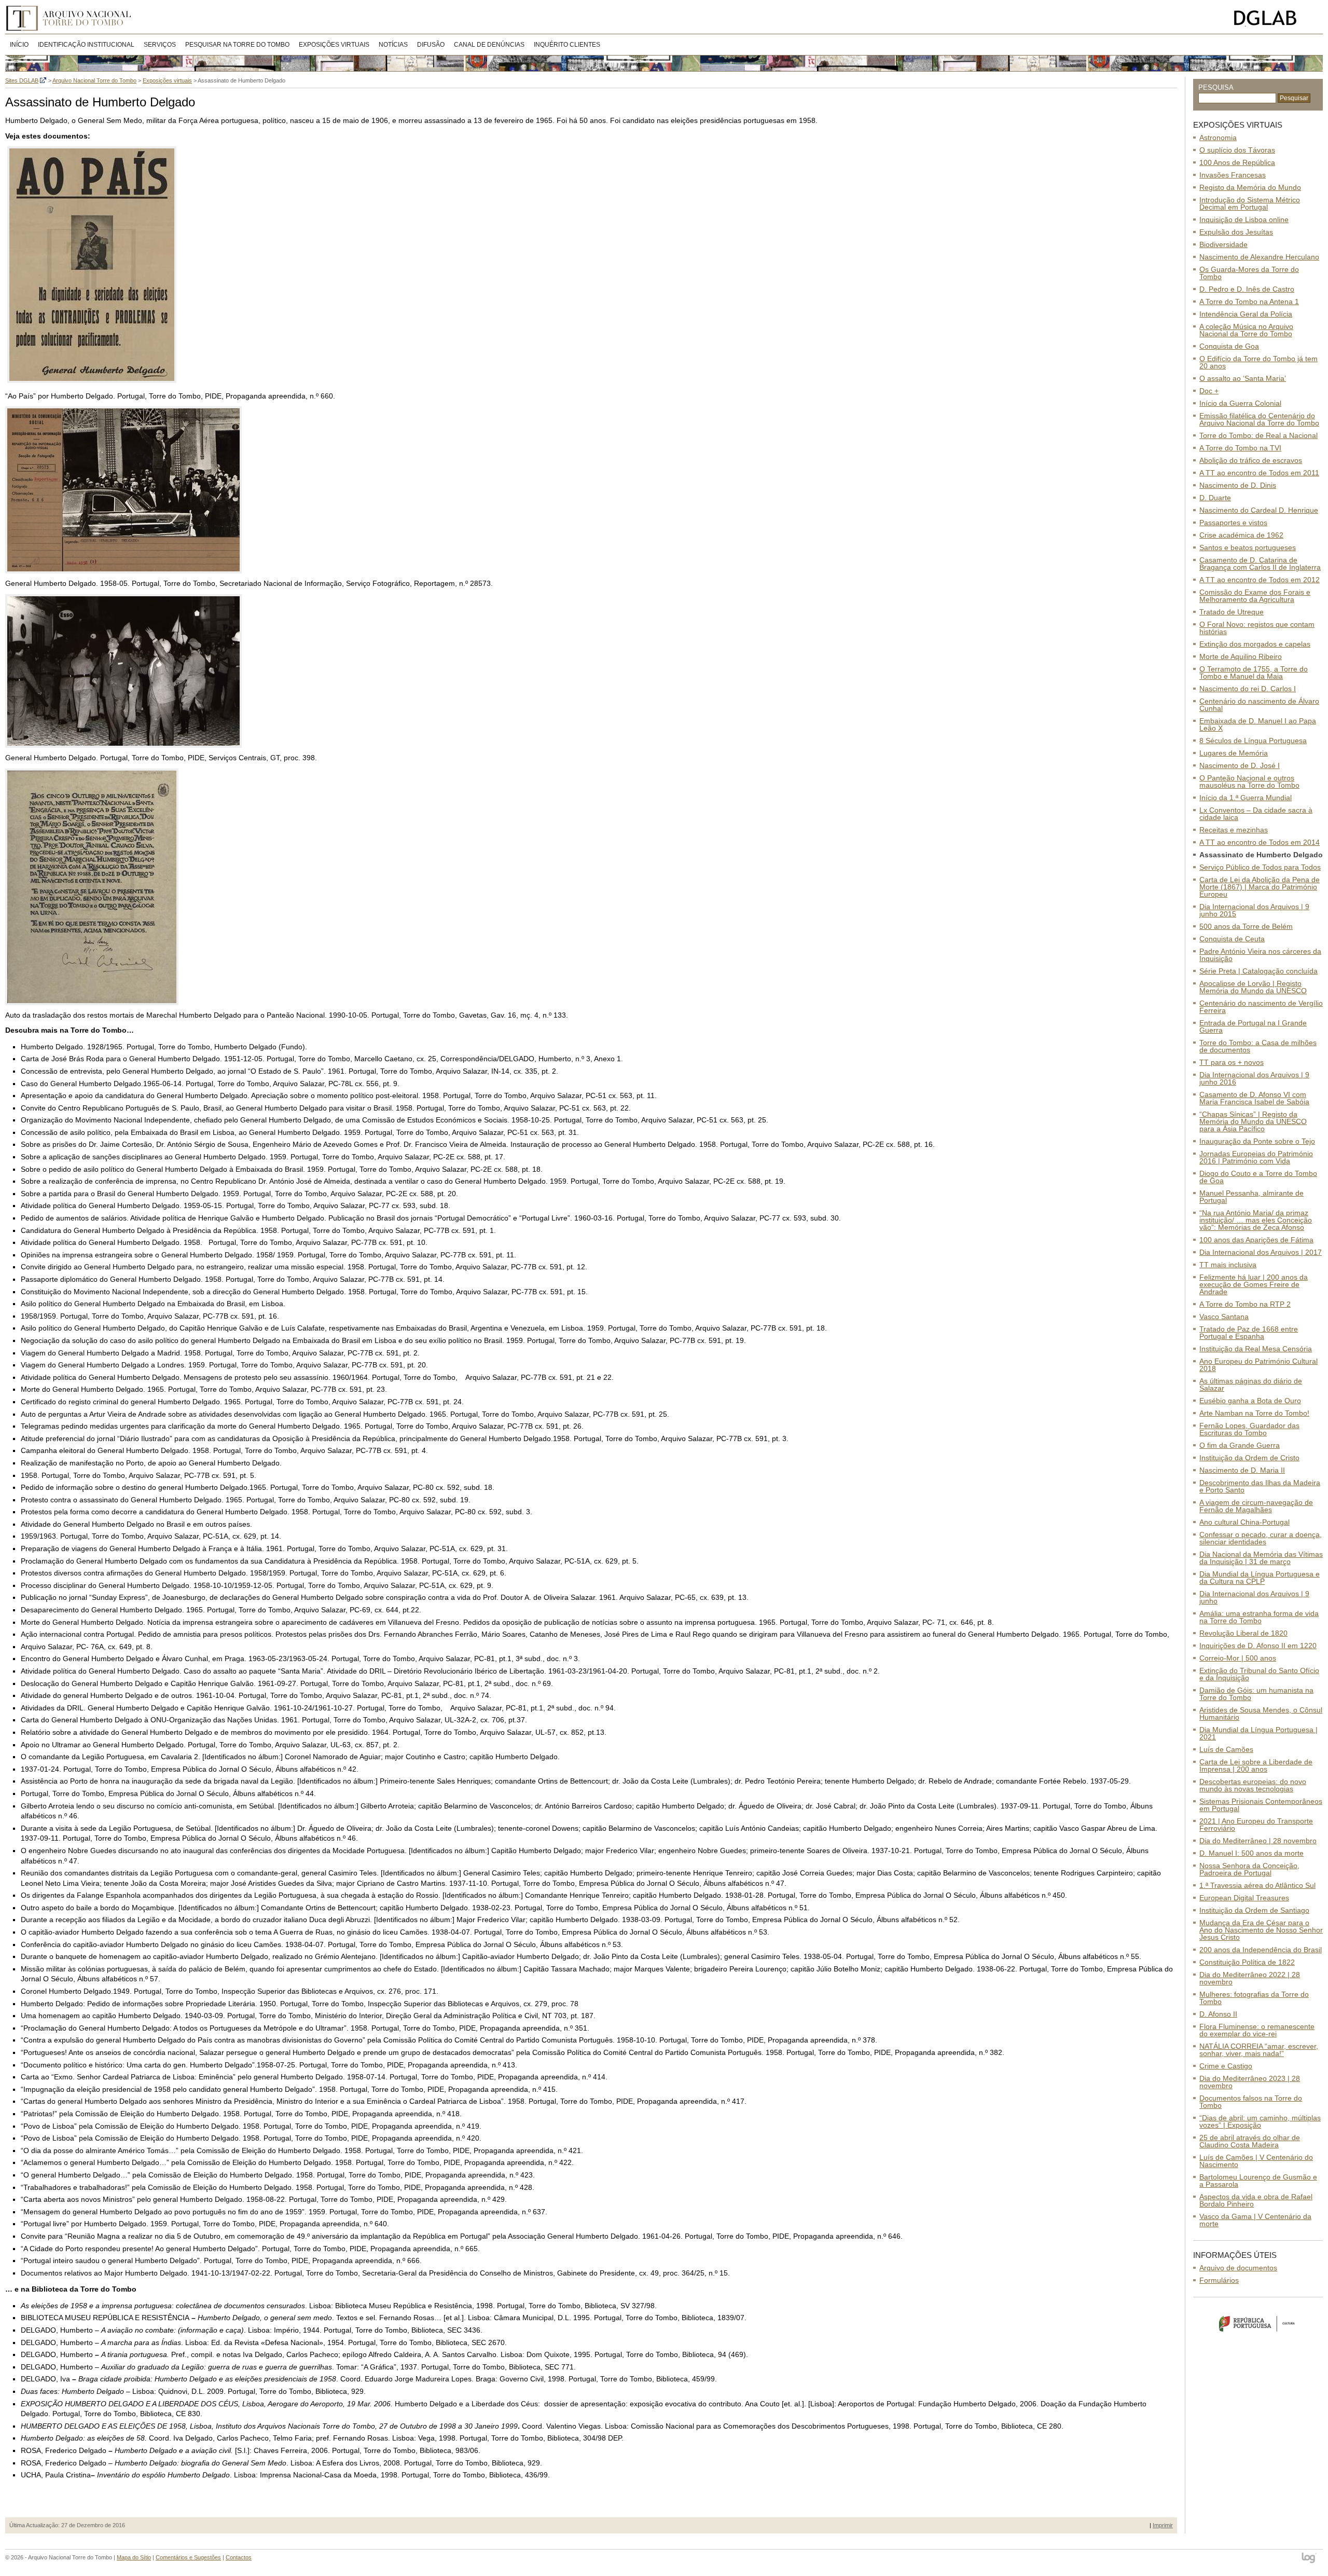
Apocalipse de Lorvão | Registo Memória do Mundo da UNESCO (1253, 987)
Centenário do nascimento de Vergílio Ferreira (1261, 1007)
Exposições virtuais (334, 45)
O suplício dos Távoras (1237, 150)
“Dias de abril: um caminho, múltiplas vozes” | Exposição (1260, 2121)
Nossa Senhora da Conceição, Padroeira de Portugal (1249, 1869)
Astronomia (1218, 138)
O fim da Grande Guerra (1240, 1445)
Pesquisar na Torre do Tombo (237, 45)
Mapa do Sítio (134, 2557)
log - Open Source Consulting (1310, 2559)
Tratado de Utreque (1232, 612)
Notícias (393, 45)
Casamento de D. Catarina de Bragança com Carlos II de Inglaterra (1260, 564)
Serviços (160, 45)
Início (19, 45)
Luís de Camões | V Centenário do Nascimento (1256, 2161)
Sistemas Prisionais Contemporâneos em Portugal (1261, 1805)
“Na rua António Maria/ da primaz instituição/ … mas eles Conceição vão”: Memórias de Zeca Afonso (1256, 1220)
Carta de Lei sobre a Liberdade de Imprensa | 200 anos (1256, 1765)
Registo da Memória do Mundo (1250, 187)
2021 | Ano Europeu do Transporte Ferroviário (1256, 1825)
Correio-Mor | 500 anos (1238, 1658)
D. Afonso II (1218, 2014)
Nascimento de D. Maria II (1242, 1470)
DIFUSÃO (431, 45)
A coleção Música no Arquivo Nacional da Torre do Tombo (1246, 330)
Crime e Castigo (1226, 2066)
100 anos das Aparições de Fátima (1256, 1240)
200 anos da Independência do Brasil (1261, 1950)
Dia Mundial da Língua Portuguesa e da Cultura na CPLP (1260, 1578)
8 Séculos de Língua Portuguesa (1253, 741)
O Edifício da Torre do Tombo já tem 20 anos (1258, 362)
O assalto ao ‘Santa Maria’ (1243, 378)
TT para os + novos (1232, 1062)
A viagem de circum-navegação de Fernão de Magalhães (1256, 1506)
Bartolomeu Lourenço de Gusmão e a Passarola (1258, 2181)
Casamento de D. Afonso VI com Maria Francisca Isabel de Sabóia (1254, 1098)
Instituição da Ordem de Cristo (1249, 1458)
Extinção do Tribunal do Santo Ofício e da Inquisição (1259, 1674)
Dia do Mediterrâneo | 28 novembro (1258, 1841)
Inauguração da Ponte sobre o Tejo (1257, 1141)
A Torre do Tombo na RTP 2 (1245, 1304)
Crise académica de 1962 (1241, 535)
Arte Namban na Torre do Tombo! (1254, 1413)
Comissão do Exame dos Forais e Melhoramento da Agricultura (1255, 596)
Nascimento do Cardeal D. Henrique (1259, 510)
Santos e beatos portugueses (1248, 547)
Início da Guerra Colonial (1240, 403)
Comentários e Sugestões (188, 2557)
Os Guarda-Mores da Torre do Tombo (1249, 273)
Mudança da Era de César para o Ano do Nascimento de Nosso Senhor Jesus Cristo (1261, 1930)
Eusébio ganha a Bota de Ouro (1250, 1401)
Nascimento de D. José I (1240, 765)
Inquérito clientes (567, 45)
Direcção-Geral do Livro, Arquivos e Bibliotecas (1276, 18)
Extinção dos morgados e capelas (1255, 644)
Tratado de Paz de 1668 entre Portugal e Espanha (1249, 1333)
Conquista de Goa (1229, 346)
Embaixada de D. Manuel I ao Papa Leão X (1258, 724)
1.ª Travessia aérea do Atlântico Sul (1257, 1885)
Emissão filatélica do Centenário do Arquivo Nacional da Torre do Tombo (1259, 419)
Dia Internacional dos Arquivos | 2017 (1261, 1252)
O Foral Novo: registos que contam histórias (1257, 628)
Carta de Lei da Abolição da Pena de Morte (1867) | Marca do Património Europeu (1260, 887)
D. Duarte (1215, 498)
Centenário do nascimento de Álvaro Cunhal (1259, 705)
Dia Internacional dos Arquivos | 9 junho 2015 (1254, 910)
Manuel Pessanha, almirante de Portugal (1251, 1197)
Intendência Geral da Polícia (1246, 314)
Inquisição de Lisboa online (1244, 220)
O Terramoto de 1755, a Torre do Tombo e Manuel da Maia (1254, 673)
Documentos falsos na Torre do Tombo (1251, 2102)
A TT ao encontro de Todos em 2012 (1260, 580)
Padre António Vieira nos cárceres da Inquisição (1260, 955)
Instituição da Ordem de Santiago (1254, 1910)
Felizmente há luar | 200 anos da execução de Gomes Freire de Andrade (1254, 1284)
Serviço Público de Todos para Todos (1260, 867)
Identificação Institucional (86, 45)
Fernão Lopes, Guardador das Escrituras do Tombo (1249, 1429)
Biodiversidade (1223, 244)
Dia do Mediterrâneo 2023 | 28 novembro (1250, 2082)
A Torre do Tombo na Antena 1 (1249, 302)
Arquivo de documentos (1238, 2268)
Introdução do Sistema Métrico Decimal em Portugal (1250, 203)
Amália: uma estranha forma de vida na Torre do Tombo (1259, 1617)
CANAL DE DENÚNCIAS (489, 45)
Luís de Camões (1226, 1749)
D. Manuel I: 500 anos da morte (1251, 1853)
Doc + (1209, 391)
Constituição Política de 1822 (1247, 1962)
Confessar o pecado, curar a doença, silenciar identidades (1261, 1538)
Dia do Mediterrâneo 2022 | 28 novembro (1250, 1978)
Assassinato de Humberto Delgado (1261, 855)
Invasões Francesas (1233, 175)
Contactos (239, 2557)
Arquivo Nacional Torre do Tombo (72, 18)
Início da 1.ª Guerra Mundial (1246, 798)
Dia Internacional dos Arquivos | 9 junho (1254, 1597)
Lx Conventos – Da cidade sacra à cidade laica (1256, 814)
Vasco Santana (1224, 1317)
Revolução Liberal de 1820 (1243, 1633)
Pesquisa (1216, 87)
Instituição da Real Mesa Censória (1256, 1349)
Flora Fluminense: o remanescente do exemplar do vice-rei (1257, 2030)
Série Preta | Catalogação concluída (1258, 971)
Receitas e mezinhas (1234, 830)
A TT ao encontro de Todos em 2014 (1260, 842)
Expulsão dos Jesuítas (1236, 232)
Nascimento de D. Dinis (1238, 485)
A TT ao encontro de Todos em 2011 (1259, 473)
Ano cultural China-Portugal (1244, 1522)
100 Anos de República (1237, 162)
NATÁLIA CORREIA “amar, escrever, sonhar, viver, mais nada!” (1259, 2050)
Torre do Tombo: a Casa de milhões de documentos (1258, 1046)
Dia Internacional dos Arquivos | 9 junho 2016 (1254, 1078)
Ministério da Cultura (1258, 2323)
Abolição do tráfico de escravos (1251, 460)
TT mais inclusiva (1228, 1265)
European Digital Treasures (1244, 1898)
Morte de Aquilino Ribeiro (1241, 656)
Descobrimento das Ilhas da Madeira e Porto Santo (1260, 1486)
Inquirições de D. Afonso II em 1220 (1258, 1646)
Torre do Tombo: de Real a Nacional (1258, 435)
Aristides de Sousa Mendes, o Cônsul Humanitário (1261, 1714)
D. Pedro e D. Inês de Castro (1247, 289)
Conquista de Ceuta (1232, 939)
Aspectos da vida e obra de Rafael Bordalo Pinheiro (1256, 2200)
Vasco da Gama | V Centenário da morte (1255, 2220)
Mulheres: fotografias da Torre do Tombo (1254, 1998)
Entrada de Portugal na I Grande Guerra (1253, 1026)
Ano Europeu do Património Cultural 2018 (1258, 1365)
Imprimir (1163, 2525)
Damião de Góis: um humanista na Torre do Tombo (1256, 1694)
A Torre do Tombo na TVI (1240, 448)
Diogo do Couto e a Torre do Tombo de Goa (1258, 1177)
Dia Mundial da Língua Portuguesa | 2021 (1258, 1733)
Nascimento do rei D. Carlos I (1248, 689)
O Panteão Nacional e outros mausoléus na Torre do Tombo (1249, 782)
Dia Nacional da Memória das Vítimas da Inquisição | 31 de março (1261, 1558)
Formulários (1219, 2280)
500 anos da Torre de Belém (1246, 926)
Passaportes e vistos (1233, 523)
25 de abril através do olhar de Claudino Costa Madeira (1250, 2141)
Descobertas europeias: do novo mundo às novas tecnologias (1253, 1785)
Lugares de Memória (1234, 753)
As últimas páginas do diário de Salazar (1251, 1385)
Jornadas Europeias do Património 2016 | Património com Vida (1256, 1157)
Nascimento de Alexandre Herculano (1259, 257)
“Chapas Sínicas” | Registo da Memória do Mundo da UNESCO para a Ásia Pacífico (1253, 1121)
